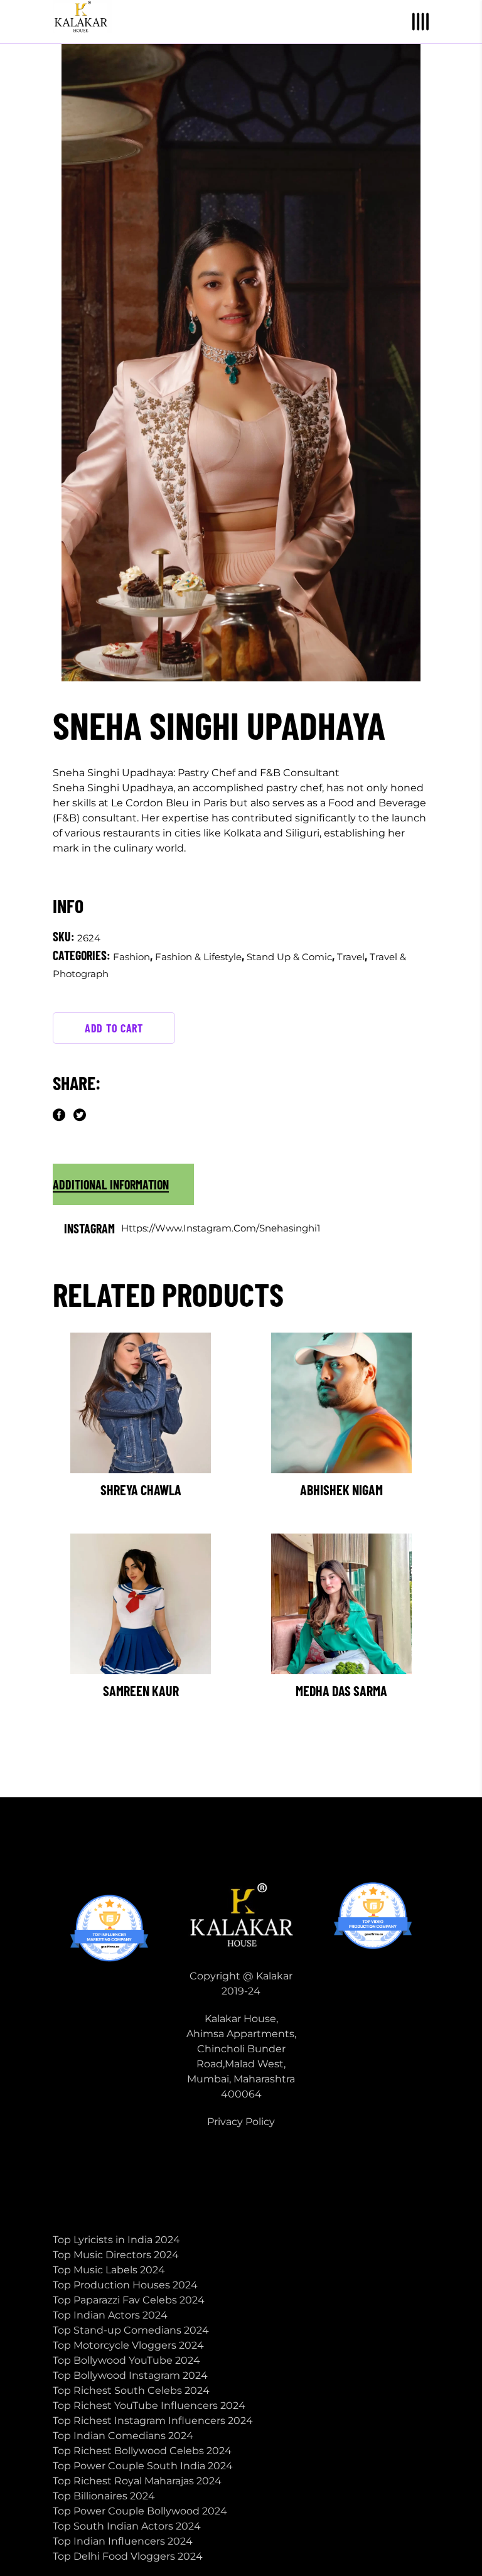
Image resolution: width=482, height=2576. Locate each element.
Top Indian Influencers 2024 (123, 2541)
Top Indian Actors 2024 (110, 2315)
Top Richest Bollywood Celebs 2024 (142, 2451)
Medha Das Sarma (341, 1691)
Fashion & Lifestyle (198, 957)
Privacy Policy (241, 2122)
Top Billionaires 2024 (104, 2496)
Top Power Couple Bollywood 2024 (140, 2511)
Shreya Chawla (141, 1490)
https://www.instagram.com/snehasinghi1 (221, 1228)
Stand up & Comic (289, 957)
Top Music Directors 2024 (116, 2255)
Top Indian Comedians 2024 (123, 2436)
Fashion (131, 957)
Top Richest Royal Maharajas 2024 (137, 2481)
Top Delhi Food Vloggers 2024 (128, 2556)
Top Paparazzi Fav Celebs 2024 (129, 2300)
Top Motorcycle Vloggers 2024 (128, 2345)
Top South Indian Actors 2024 (127, 2526)
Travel (351, 957)
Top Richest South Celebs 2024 (131, 2390)
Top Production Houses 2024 (125, 2285)
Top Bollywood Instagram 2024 (130, 2375)
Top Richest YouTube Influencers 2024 (149, 2406)
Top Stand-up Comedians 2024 (131, 2330)
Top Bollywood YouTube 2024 (126, 2360)
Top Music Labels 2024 (109, 2270)
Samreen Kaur (141, 1691)
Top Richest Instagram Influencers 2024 (153, 2421)
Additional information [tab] (111, 1184)
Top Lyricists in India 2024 (116, 2240)
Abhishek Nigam (341, 1490)
